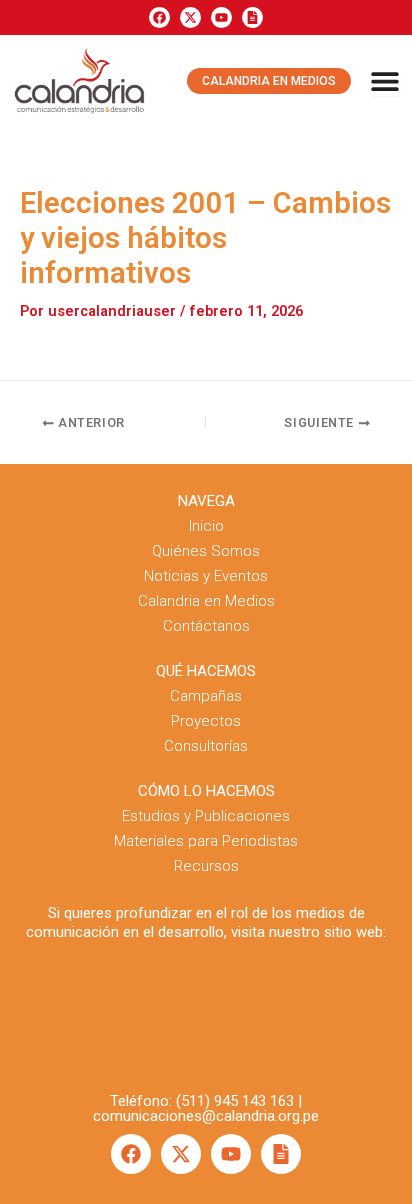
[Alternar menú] (385, 81)
